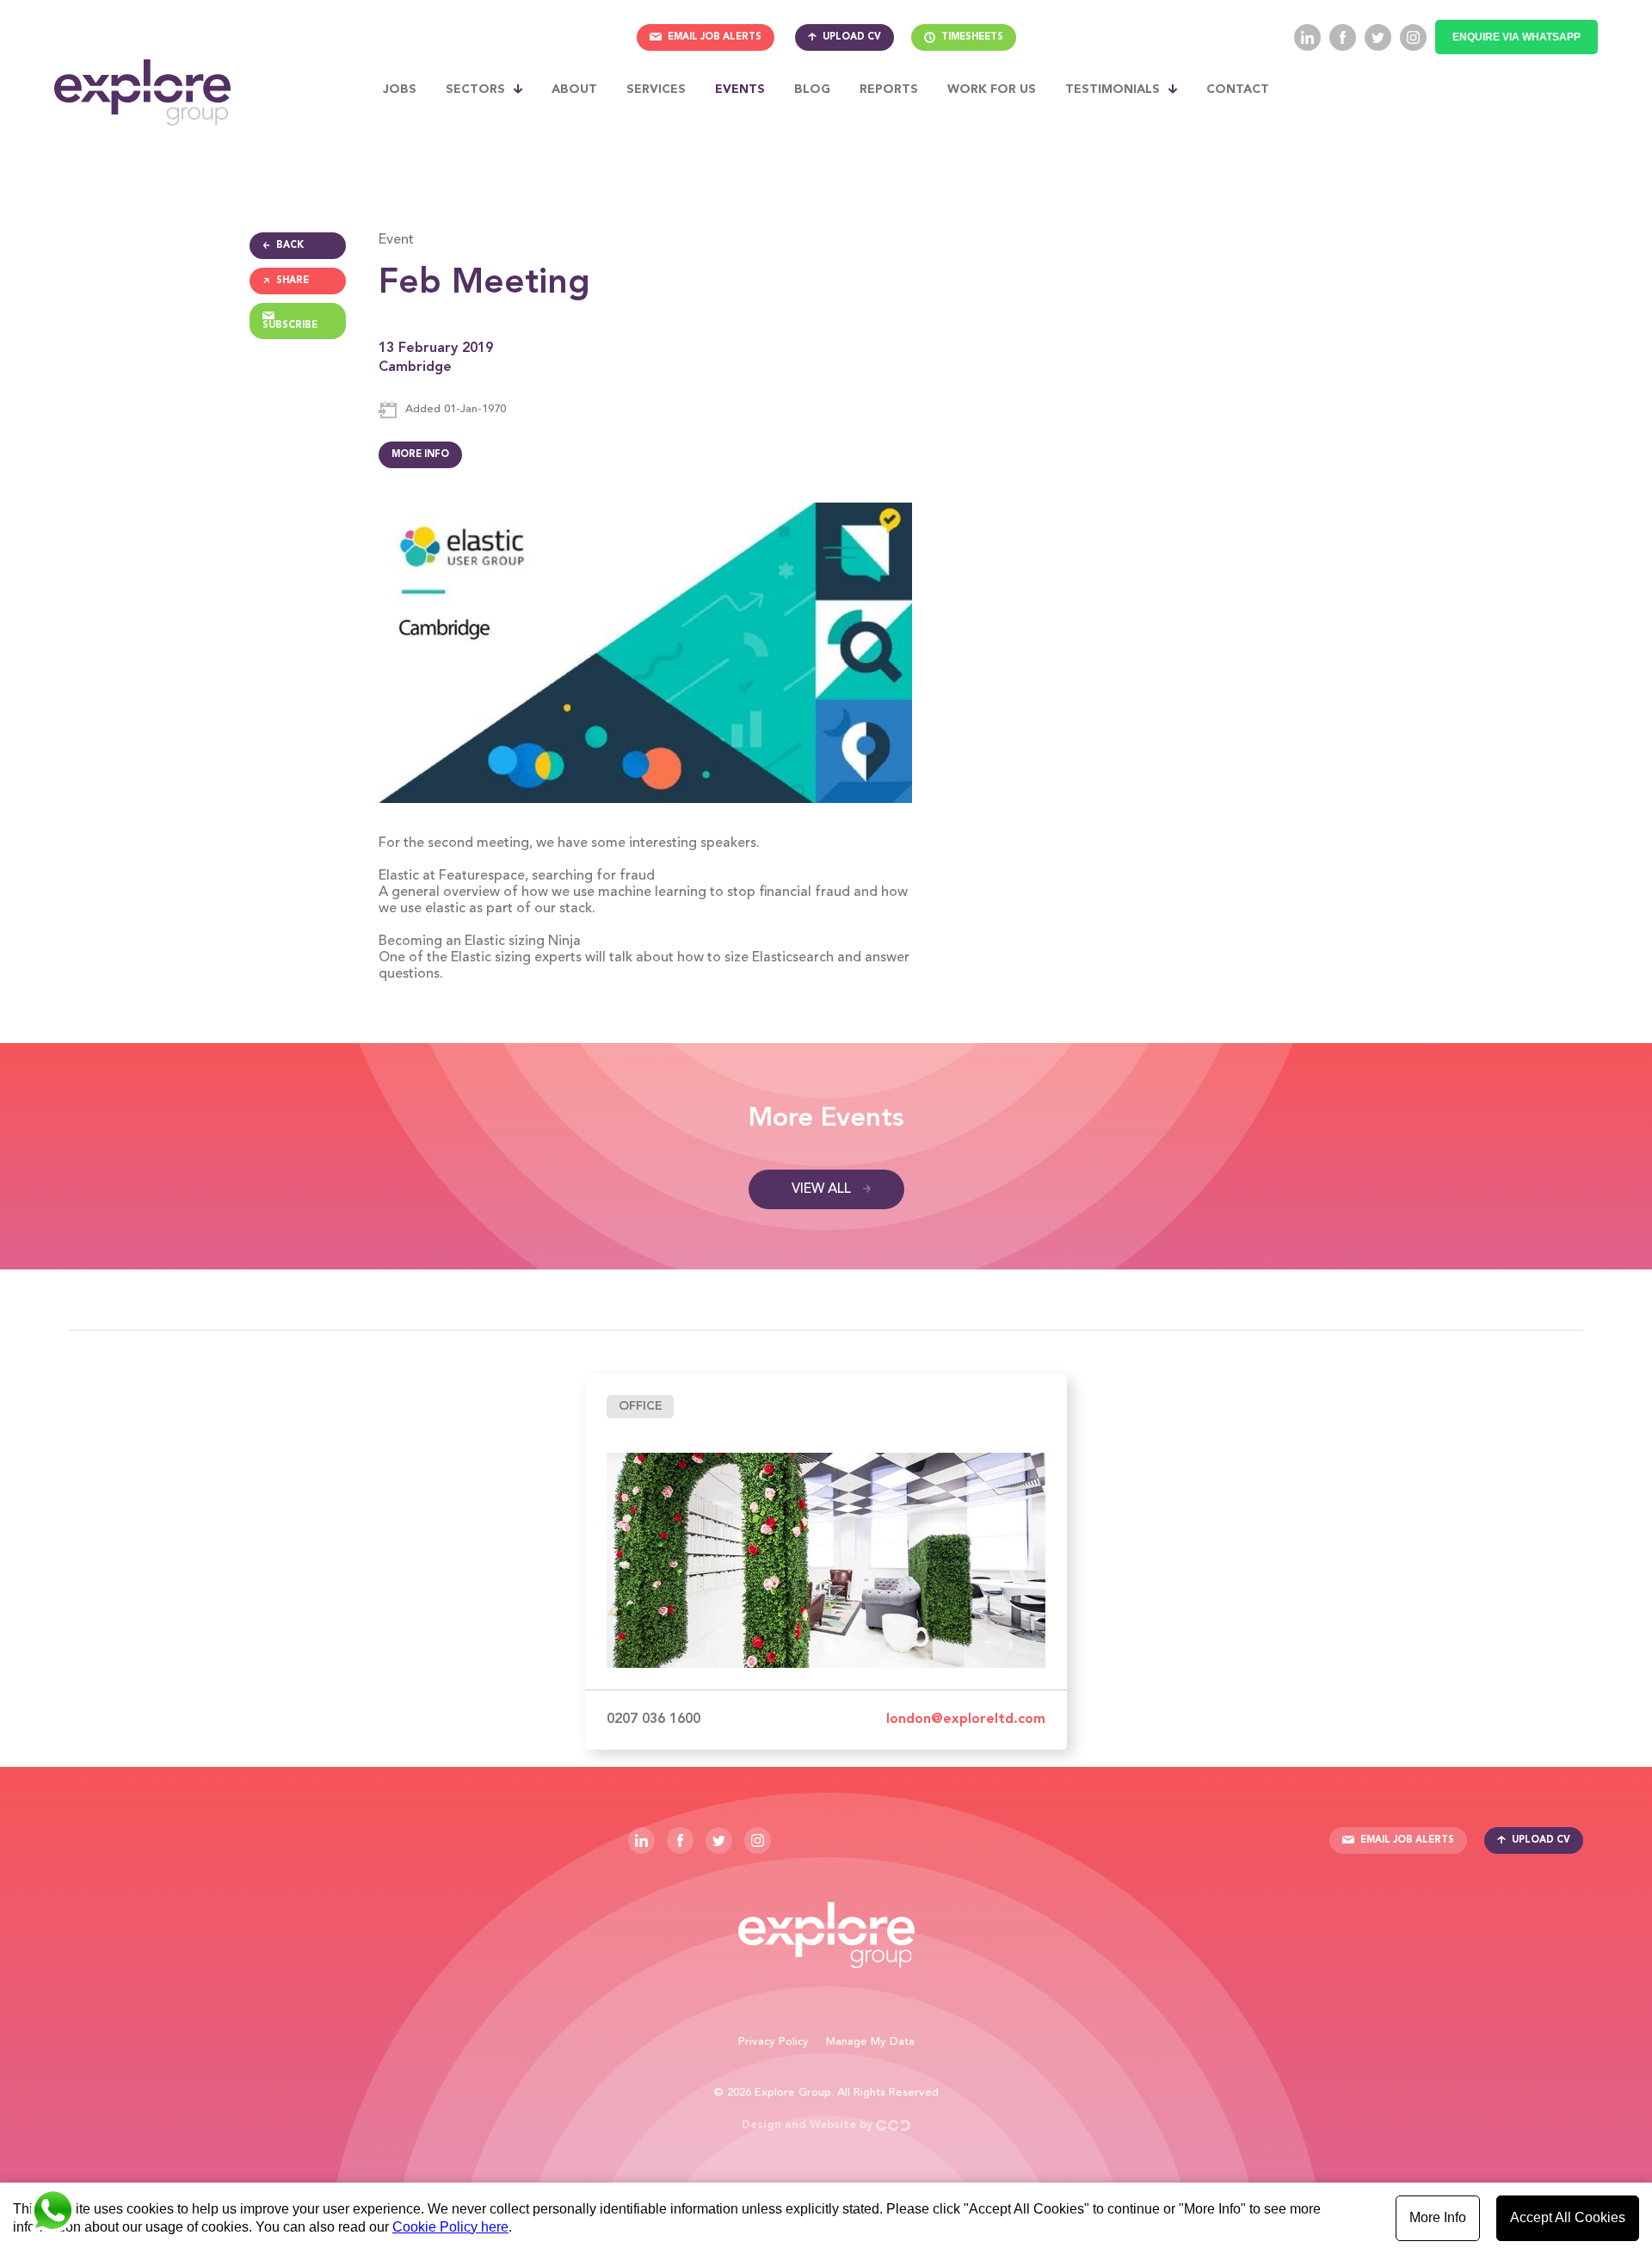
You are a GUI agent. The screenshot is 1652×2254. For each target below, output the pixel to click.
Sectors (475, 90)
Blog (812, 90)
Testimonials (1113, 90)
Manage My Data (870, 2042)
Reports (889, 90)
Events (740, 90)
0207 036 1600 (653, 1720)
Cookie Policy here (450, 2227)
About (574, 90)
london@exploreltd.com (966, 1720)
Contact (1238, 90)
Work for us (992, 90)
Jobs (400, 90)
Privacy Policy (774, 2042)
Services (656, 90)
